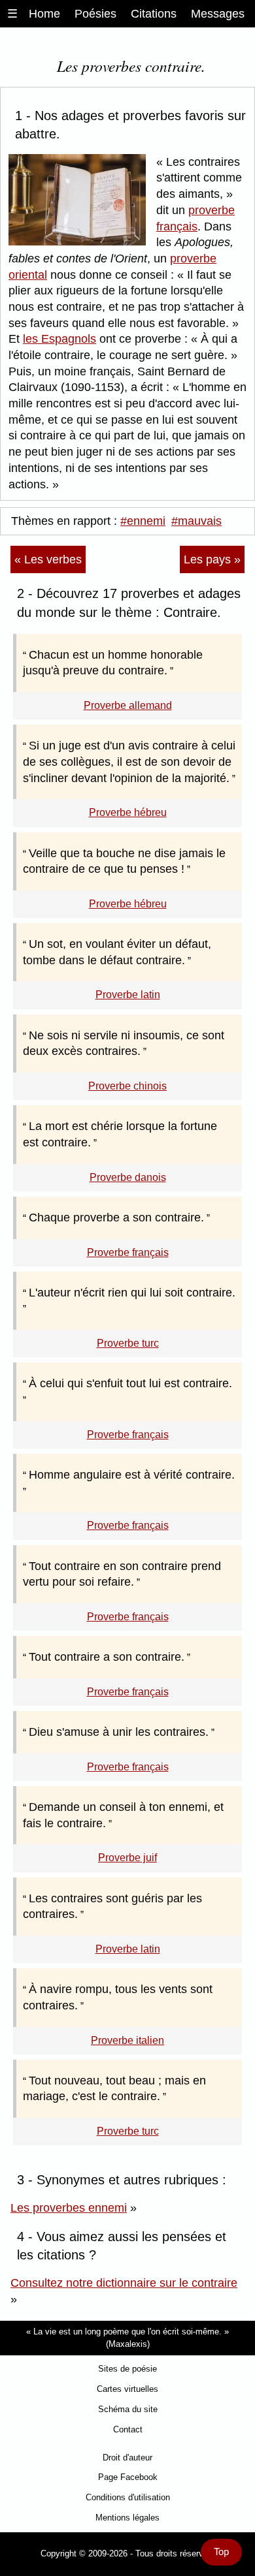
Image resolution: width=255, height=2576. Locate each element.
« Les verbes (48, 559)
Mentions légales (127, 2518)
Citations (154, 14)
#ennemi (143, 521)
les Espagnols (59, 339)
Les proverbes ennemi (69, 2208)
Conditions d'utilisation (128, 2497)
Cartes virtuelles (127, 2389)
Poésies (95, 14)
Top (221, 2552)
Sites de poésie (127, 2369)
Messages (218, 14)
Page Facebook (128, 2477)
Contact (128, 2429)
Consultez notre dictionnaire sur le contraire (124, 2283)
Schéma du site (128, 2409)
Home (44, 14)
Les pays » (212, 559)
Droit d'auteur (127, 2458)
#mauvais (196, 521)
